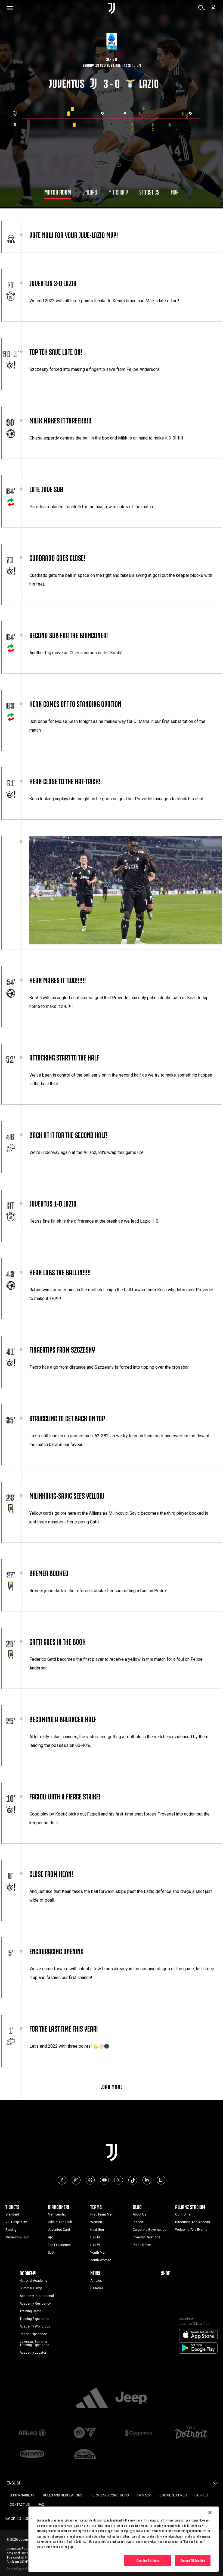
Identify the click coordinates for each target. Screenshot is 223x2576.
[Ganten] (85, 2454)
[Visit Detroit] (191, 2433)
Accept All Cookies (193, 2560)
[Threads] (90, 2180)
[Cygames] (138, 2433)
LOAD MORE (112, 2086)
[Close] (210, 2513)
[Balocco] (32, 2454)
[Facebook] (62, 2180)
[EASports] (85, 2433)
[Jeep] (131, 2398)
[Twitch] (161, 2180)
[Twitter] (119, 2180)
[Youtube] (104, 2180)
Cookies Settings (148, 2560)
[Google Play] (198, 2348)
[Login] (213, 10)
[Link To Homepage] (111, 8)
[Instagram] (76, 2180)
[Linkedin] (147, 2180)
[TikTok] (133, 2180)
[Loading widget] (112, 119)
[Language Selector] (215, 2485)
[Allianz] (32, 2433)
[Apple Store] (198, 2335)
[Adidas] (92, 2398)
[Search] (202, 10)
